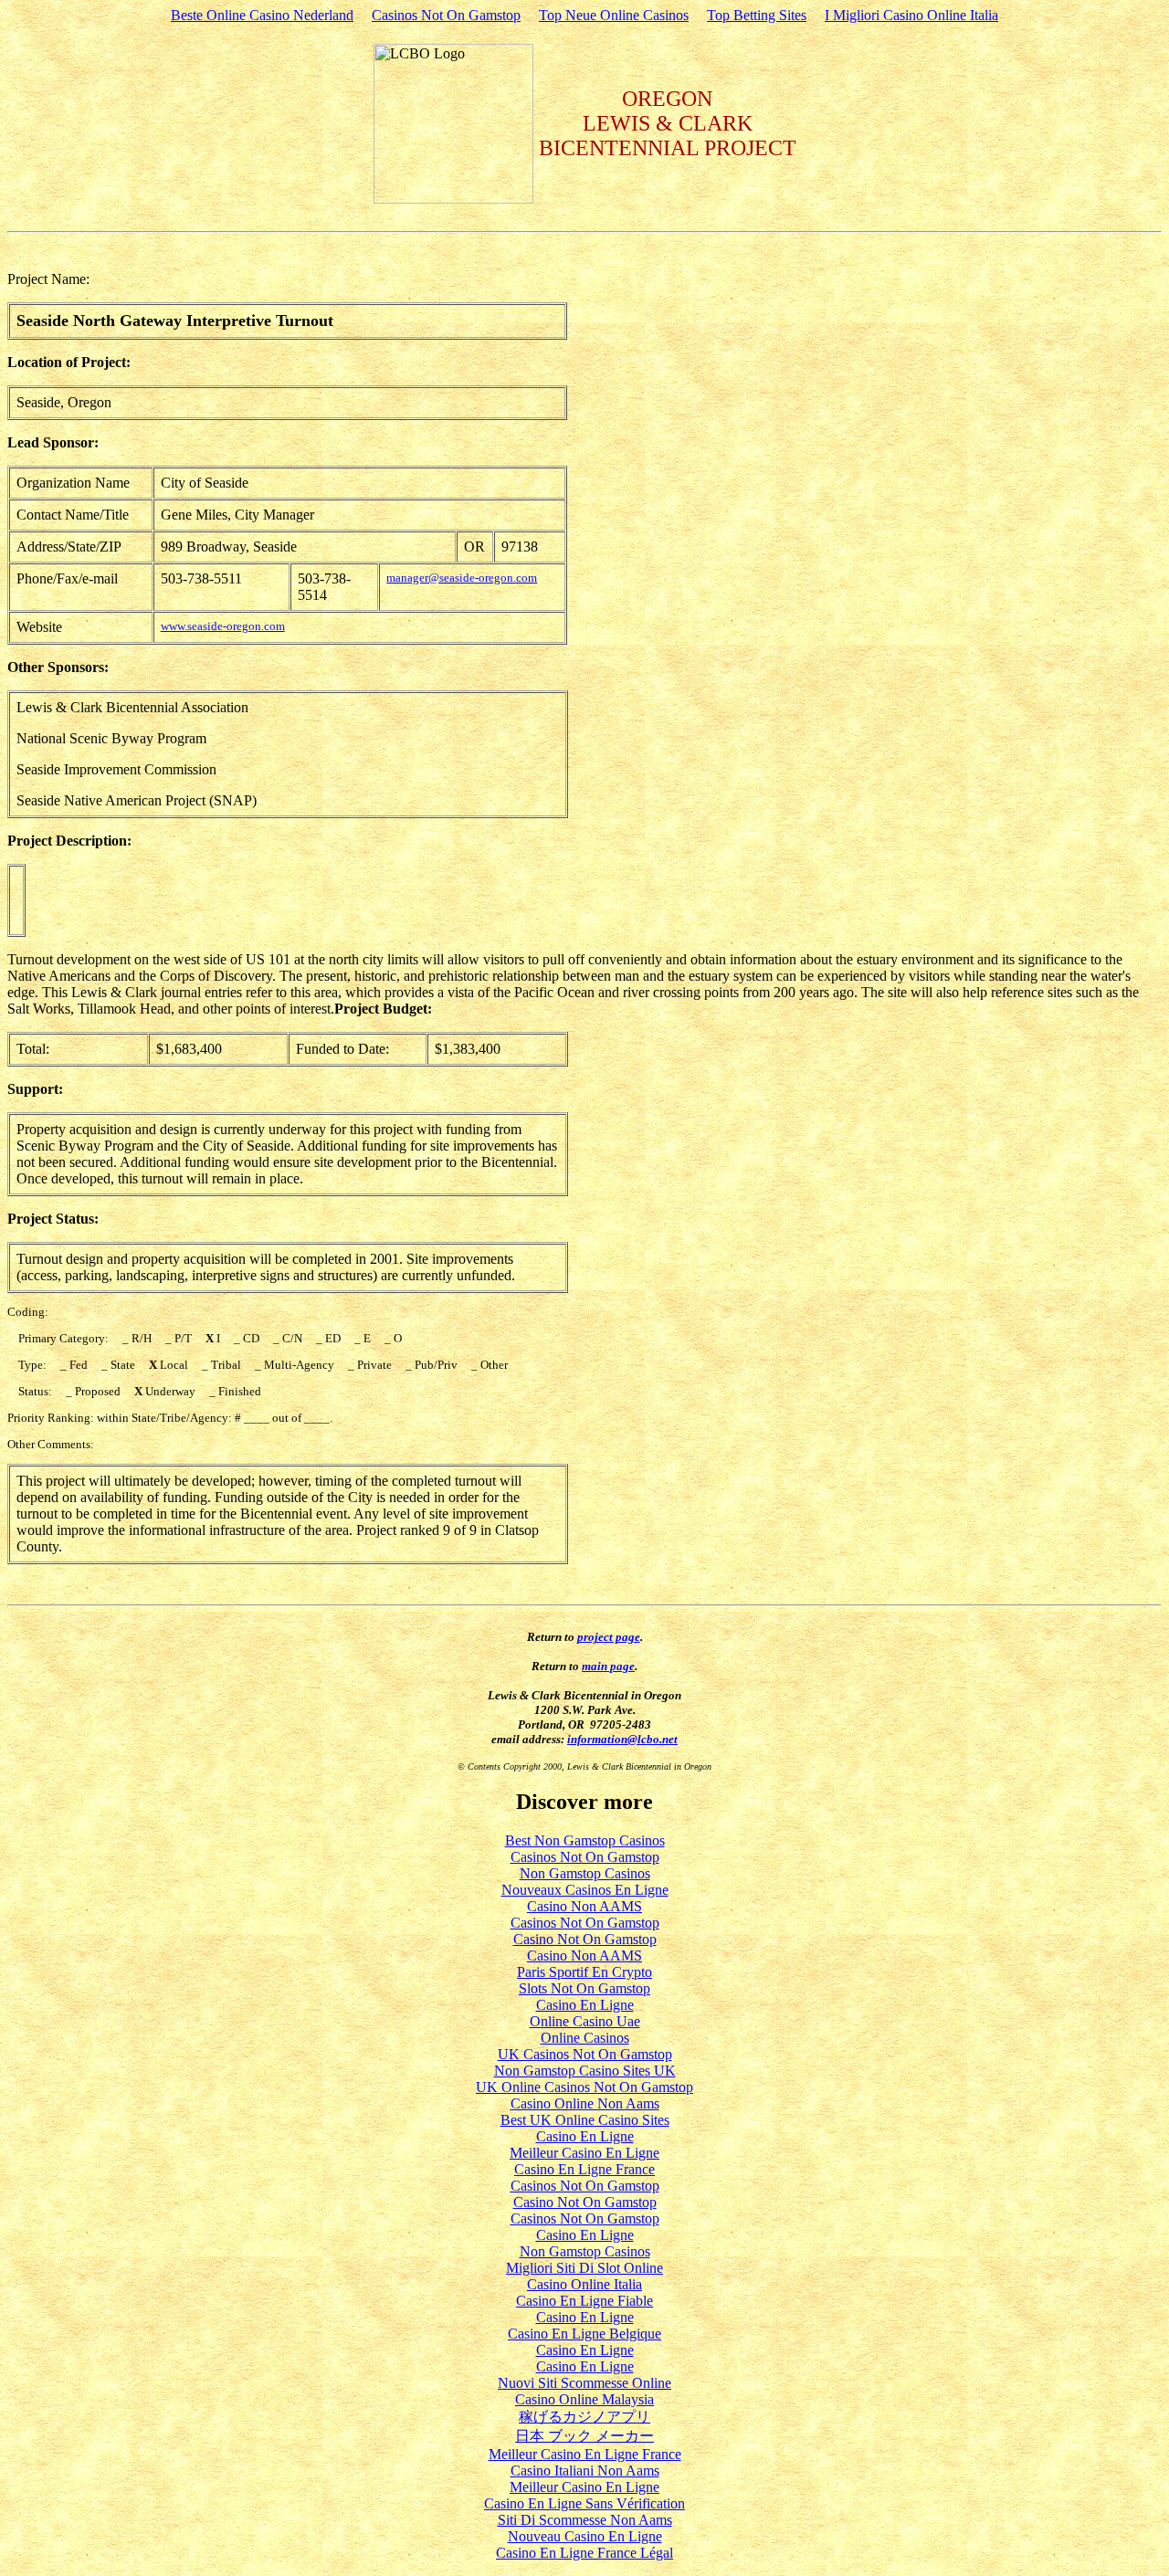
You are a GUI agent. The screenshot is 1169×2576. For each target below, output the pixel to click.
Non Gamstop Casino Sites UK (585, 2071)
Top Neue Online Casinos (614, 15)
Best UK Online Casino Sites (585, 2120)
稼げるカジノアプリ (584, 2417)
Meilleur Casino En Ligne (584, 2153)
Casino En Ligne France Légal (584, 2553)
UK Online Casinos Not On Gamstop (584, 2087)
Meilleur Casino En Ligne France (585, 2454)
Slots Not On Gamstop (584, 1988)
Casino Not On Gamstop (585, 1939)
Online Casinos (585, 2038)
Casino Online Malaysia (584, 2399)
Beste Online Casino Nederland (262, 15)
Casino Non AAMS (584, 1906)
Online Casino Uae (585, 2021)
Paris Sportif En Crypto (584, 1972)
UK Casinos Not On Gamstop (585, 2054)
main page (608, 1666)
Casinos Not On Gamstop (446, 15)
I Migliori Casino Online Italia (911, 15)
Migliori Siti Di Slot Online (584, 2268)
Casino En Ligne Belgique (584, 2334)
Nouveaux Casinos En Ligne (585, 1890)
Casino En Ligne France (584, 2169)
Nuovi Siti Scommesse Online (584, 2383)
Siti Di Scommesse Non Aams (585, 2520)
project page (609, 1637)
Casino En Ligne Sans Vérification (584, 2503)
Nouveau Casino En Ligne (585, 2536)
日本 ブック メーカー (584, 2436)
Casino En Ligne (585, 2005)
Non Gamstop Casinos (585, 1873)
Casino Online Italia (584, 2284)
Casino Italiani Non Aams (585, 2471)
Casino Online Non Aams (585, 2103)
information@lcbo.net (622, 1739)
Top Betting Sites (757, 15)
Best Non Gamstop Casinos (585, 1840)
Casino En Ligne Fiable (584, 2301)
